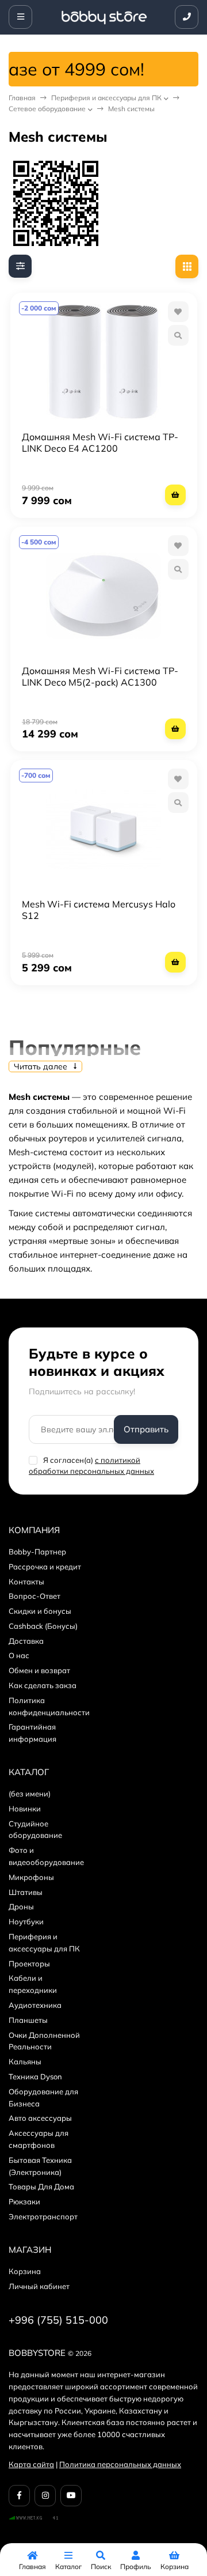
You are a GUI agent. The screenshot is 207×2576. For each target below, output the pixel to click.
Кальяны (25, 2061)
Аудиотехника (35, 2005)
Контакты (26, 1582)
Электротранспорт (43, 2216)
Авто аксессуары (40, 2118)
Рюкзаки (24, 2201)
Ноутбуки (26, 1921)
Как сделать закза (43, 1685)
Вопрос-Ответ (34, 1596)
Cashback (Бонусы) (43, 1626)
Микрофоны (31, 1877)
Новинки (25, 1809)
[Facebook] (19, 2496)
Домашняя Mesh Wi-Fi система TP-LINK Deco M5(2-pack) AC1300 (100, 676)
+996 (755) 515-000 (58, 2320)
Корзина (25, 2271)
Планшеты (28, 2020)
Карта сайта (31, 2464)
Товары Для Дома (41, 2187)
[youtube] (71, 2496)
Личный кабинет (39, 2286)
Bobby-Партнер (37, 1552)
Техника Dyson (35, 2076)
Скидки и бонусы (40, 1611)
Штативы (26, 1892)
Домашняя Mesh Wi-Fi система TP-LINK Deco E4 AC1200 (100, 442)
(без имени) (30, 1794)
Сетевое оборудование (47, 109)
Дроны (21, 1907)
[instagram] (45, 2496)
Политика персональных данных (120, 2464)
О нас (19, 1655)
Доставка (26, 1641)
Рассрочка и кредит (45, 1567)
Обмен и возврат (39, 1670)
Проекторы (29, 1964)
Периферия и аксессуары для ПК (106, 98)
